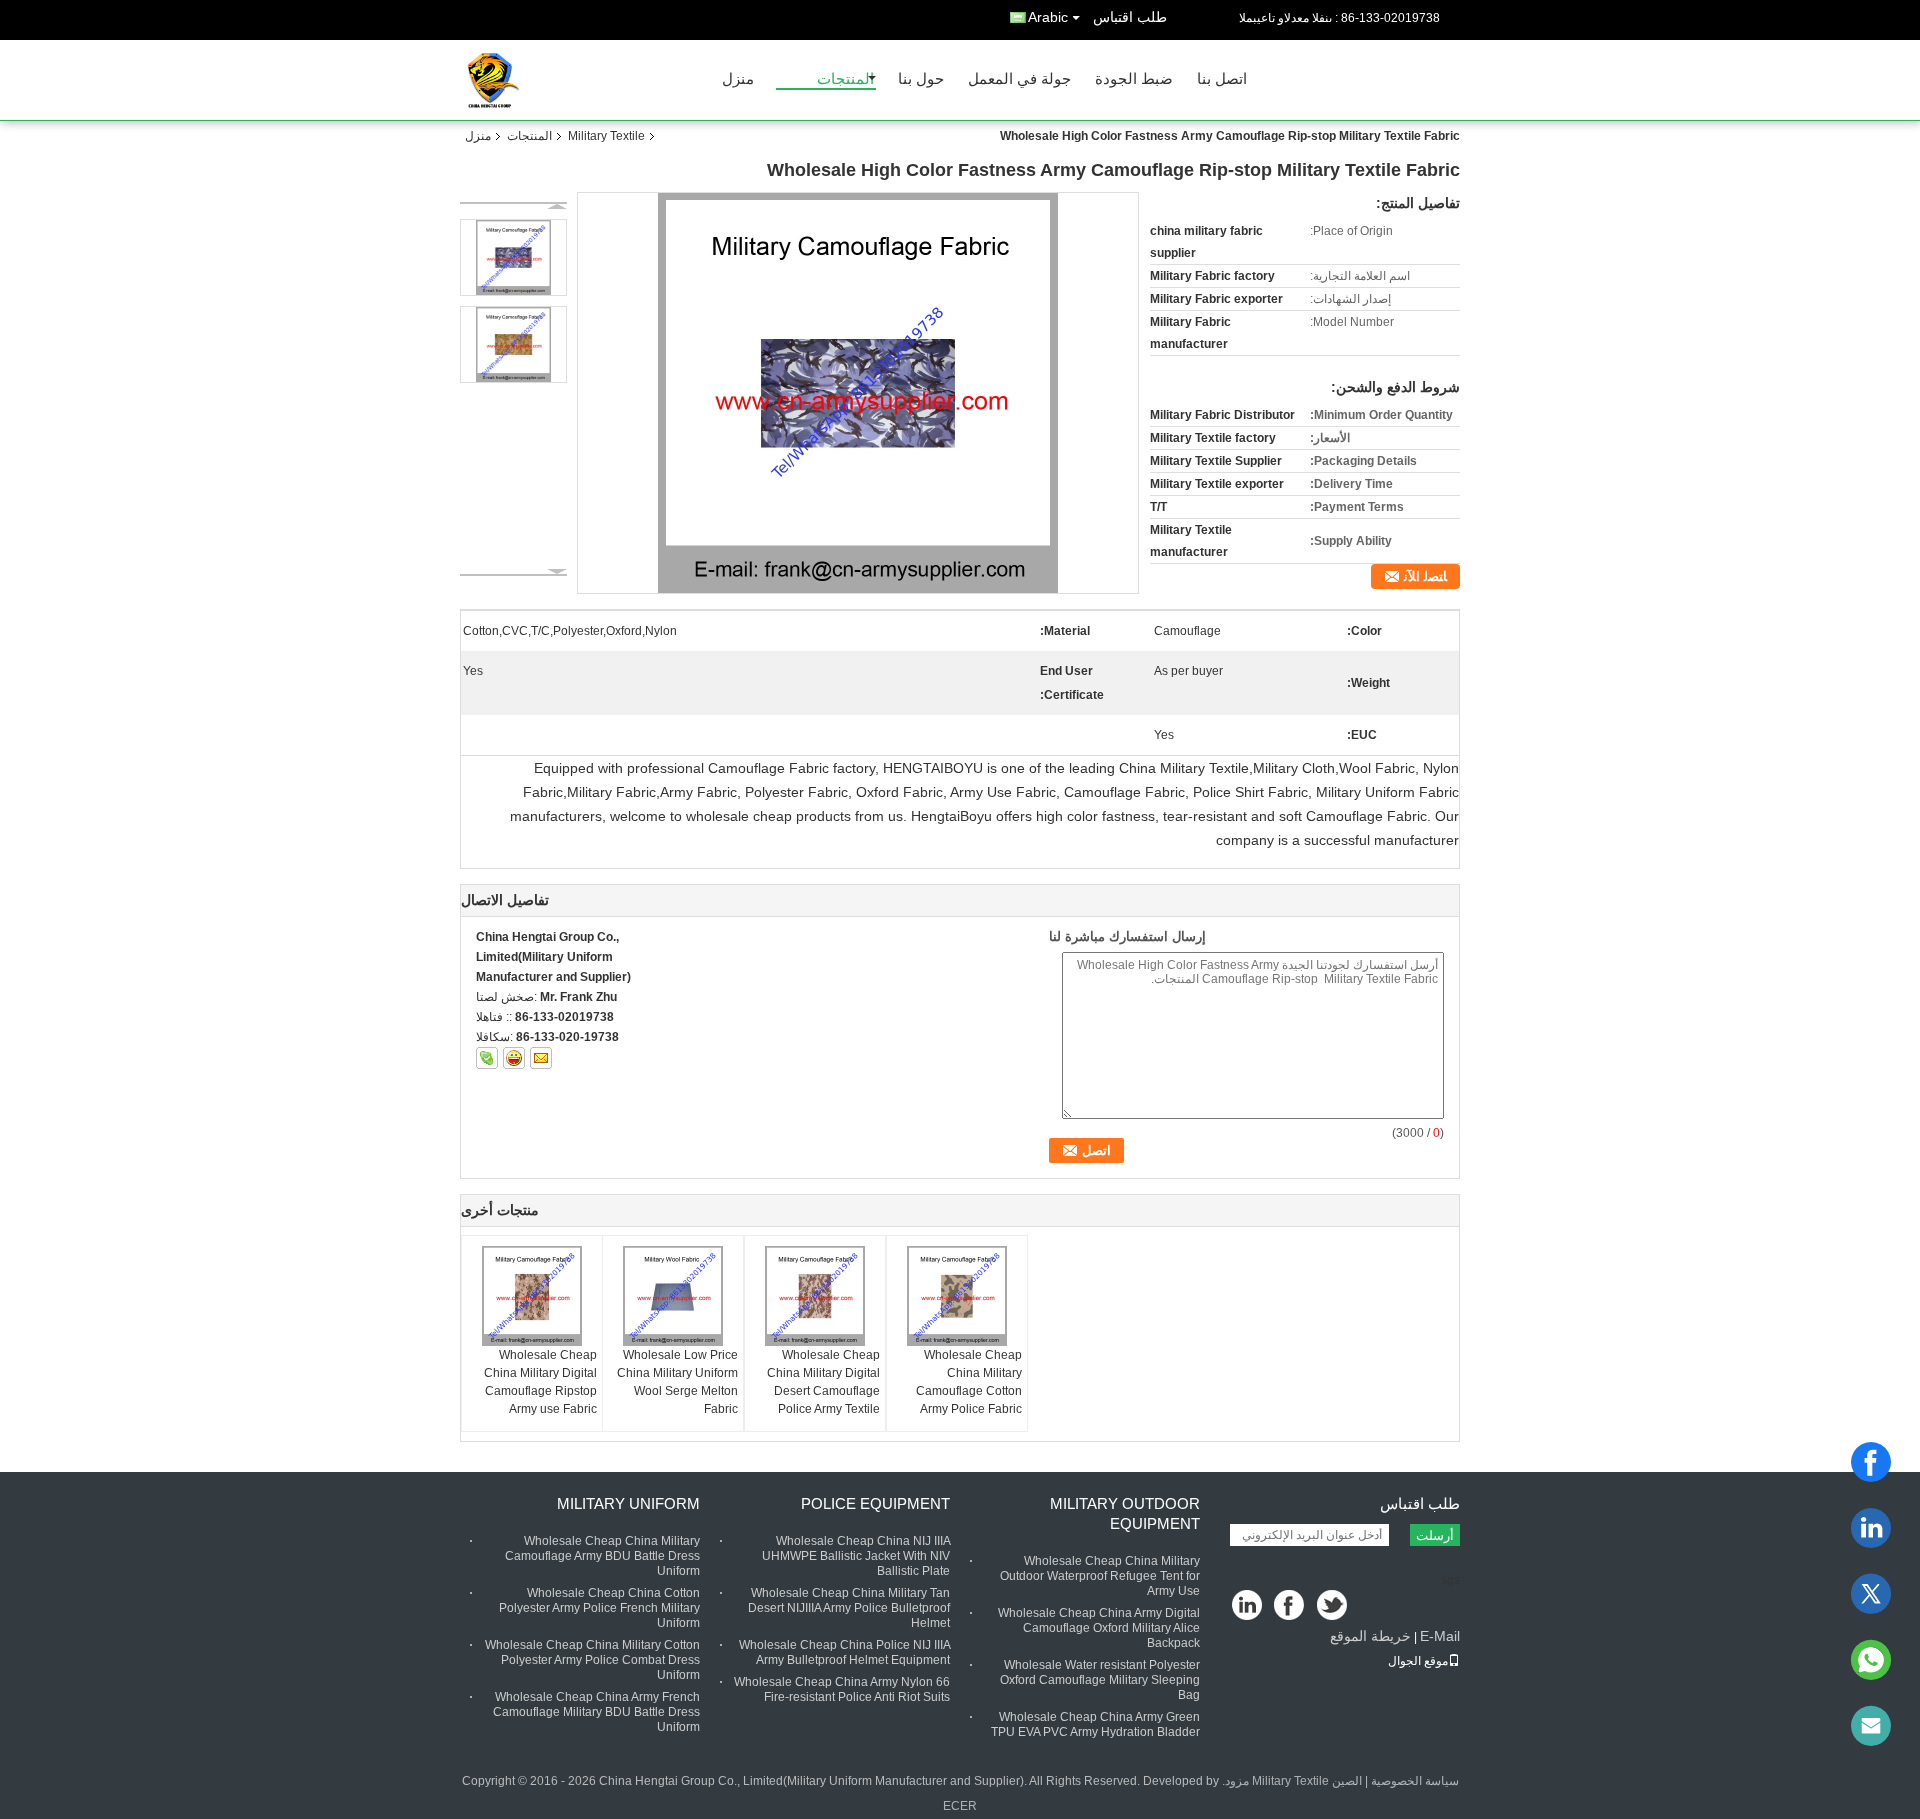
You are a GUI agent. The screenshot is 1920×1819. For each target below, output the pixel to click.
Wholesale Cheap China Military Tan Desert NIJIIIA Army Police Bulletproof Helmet (849, 1608)
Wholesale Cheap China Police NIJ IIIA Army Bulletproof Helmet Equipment (844, 1652)
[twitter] (1871, 1594)
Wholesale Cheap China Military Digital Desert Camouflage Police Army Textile (823, 1382)
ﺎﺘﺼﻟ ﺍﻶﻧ (1425, 576)
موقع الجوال (1418, 1661)
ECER (960, 1806)
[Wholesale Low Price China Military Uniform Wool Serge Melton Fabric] (673, 1296)
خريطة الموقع (1370, 1636)
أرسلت (1435, 1535)
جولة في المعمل (1019, 79)
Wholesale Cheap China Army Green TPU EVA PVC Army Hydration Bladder (1095, 1724)
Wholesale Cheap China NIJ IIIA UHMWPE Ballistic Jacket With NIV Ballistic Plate (856, 1556)
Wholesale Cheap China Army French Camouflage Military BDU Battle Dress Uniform (596, 1712)
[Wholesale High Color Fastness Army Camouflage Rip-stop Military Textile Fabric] (858, 393)
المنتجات (845, 79)
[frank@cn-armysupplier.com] (1871, 1726)
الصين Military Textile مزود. (1290, 1781)
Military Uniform (628, 1503)
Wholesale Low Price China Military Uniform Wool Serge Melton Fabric (677, 1382)
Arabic (1048, 17)
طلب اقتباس (1130, 17)
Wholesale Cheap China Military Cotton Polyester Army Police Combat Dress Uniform (592, 1660)
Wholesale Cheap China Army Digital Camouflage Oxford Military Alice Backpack (1099, 1628)
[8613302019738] (1871, 1660)
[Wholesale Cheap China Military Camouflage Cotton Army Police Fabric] (957, 1296)
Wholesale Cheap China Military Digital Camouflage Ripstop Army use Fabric (540, 1382)
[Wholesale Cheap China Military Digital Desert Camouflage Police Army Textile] (815, 1296)
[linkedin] (1871, 1528)
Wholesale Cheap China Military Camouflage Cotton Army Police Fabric (969, 1382)
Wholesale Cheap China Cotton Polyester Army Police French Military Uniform (599, 1608)
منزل (738, 79)
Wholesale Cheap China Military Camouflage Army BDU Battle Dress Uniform (602, 1556)
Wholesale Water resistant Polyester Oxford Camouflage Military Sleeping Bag (1100, 1680)
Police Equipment (875, 1503)
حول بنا (921, 79)
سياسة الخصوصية (1415, 1781)
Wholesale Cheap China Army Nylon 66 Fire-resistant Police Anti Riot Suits (842, 1689)
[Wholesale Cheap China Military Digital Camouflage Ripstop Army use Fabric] (532, 1296)
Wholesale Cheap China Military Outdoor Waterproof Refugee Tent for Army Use (1100, 1576)
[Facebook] (1871, 1462)
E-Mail (1440, 1636)
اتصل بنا (1222, 79)
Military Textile (606, 136)
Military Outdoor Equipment (1125, 1513)
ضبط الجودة (1134, 79)
